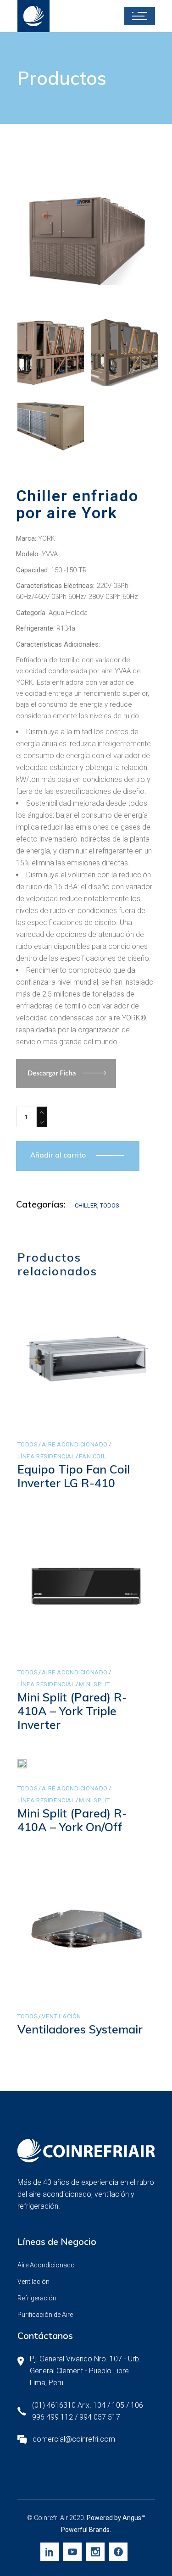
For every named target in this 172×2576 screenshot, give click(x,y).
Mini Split (94, 1684)
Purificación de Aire (45, 2315)
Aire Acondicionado (75, 1444)
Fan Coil (92, 1456)
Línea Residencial (46, 1456)
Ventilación (61, 2016)
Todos (110, 1205)
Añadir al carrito (58, 1155)
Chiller (86, 1205)
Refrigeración (37, 2298)
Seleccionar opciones (87, 1408)
